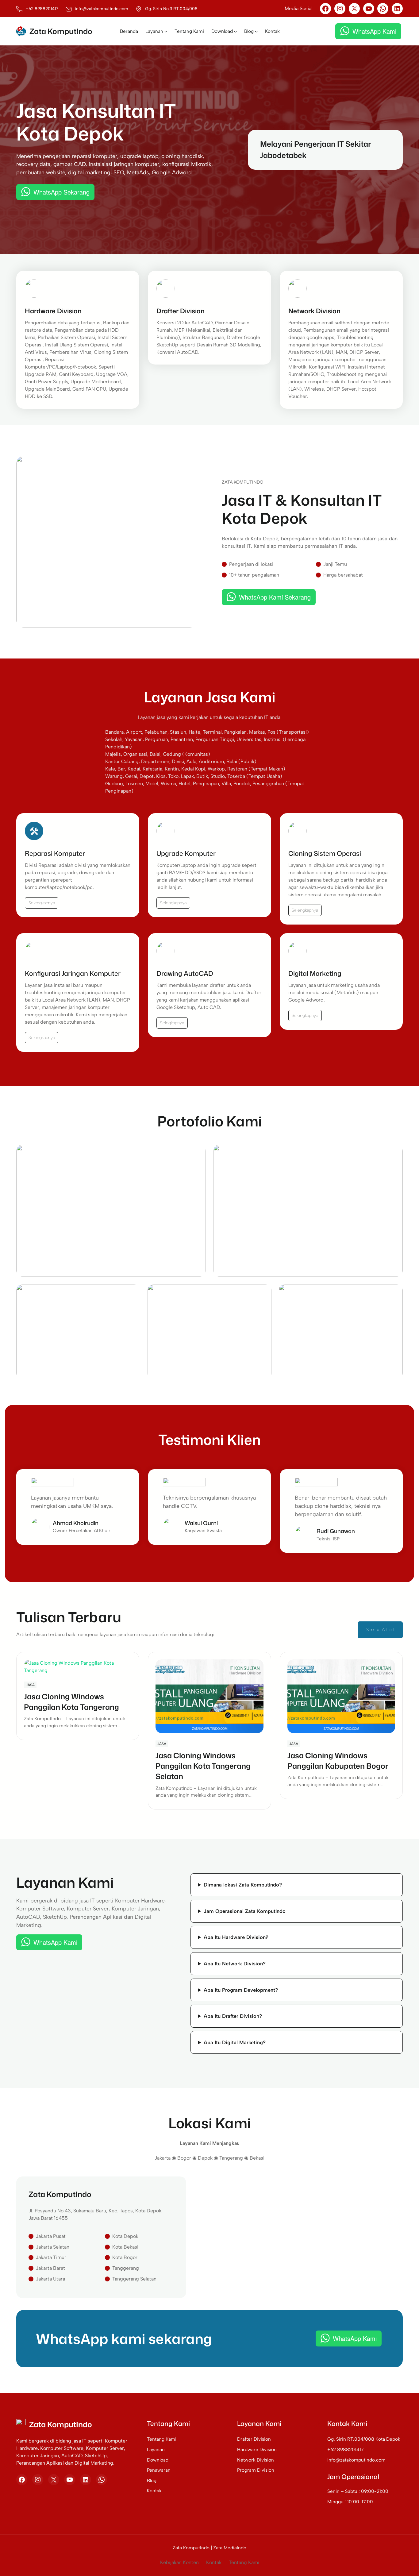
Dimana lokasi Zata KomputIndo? (243, 1885)
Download (158, 2460)
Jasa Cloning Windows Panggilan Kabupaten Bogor (338, 1761)
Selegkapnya (172, 1023)
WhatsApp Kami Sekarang (275, 597)
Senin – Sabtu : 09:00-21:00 (358, 2491)
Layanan (156, 2449)
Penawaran (159, 2470)
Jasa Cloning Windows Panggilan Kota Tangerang (71, 1702)
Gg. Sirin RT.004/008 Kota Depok (364, 2439)
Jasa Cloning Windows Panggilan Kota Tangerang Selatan (203, 1766)
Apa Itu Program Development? (241, 1990)
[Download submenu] (235, 31)
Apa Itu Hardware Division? (236, 1937)
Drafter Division (254, 2439)
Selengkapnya (42, 903)
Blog (152, 2480)
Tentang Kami (162, 2439)
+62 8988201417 (345, 2449)
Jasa (30, 1685)
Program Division (256, 2470)
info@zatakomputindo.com (356, 2460)
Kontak (154, 2491)
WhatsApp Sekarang (62, 192)
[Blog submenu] (256, 31)
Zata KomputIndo (61, 31)
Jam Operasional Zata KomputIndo (245, 1911)
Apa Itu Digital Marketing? (235, 2042)
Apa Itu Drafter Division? (233, 2016)
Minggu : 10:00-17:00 (350, 2502)
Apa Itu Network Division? (235, 1964)
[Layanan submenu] (166, 31)
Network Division (256, 2460)
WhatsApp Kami (374, 31)
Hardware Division (257, 2449)
